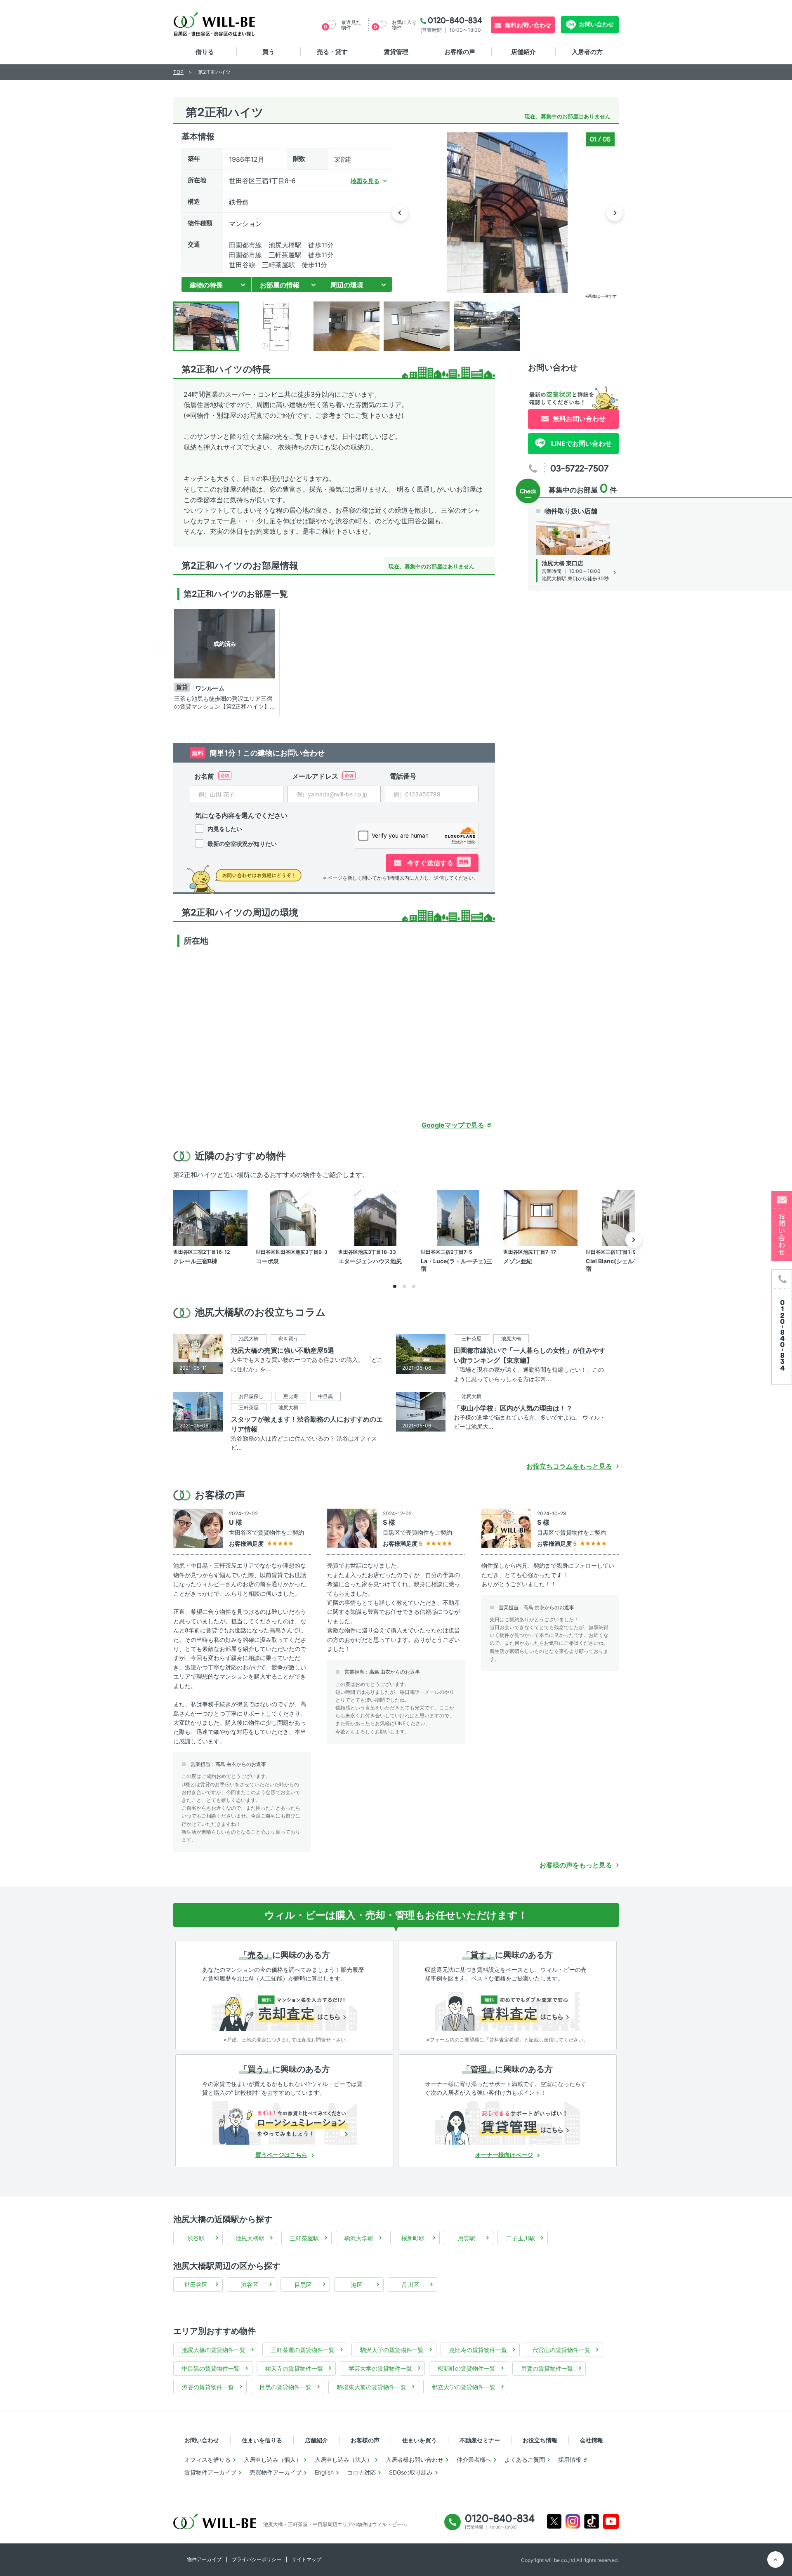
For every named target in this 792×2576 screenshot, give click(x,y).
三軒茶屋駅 (304, 2238)
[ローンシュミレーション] (285, 2123)
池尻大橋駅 (250, 2238)
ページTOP (775, 2560)
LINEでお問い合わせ (581, 443)
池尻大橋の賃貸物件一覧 (214, 2350)
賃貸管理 (396, 52)
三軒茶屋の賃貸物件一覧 (303, 2350)
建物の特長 (206, 285)
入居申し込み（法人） (344, 2459)
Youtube (611, 2521)
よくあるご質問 (525, 2459)
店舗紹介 (523, 52)
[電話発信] (782, 1327)
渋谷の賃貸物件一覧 (208, 2387)
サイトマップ (306, 2559)
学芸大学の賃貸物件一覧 (380, 2368)
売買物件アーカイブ (276, 2472)
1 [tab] (395, 1286)
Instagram (573, 2521)
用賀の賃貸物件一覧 (547, 2368)
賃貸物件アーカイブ (210, 2472)
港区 (357, 2285)
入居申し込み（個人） (273, 2459)
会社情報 (592, 2440)
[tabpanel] (226, 663)
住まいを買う (420, 2440)
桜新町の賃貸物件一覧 (467, 2368)
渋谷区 (250, 2285)
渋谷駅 (196, 2238)
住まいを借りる (262, 2440)
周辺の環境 (347, 285)
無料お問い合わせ (528, 25)
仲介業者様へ (474, 2459)
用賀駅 (467, 2238)
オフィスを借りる (207, 2459)
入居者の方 (587, 52)
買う (269, 52)
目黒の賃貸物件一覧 (285, 2387)
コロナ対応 (361, 2472)
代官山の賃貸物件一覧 (561, 2350)
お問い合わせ (596, 24)
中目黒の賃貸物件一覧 (211, 2368)
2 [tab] (404, 1286)
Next (615, 213)
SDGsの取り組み (411, 2472)
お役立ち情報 (540, 2440)
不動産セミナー (480, 2440)
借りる (205, 52)
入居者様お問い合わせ (415, 2459)
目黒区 (303, 2285)
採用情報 (570, 2459)
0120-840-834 (455, 20)
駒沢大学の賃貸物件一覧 (392, 2350)
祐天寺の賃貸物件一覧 (294, 2368)
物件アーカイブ (204, 2559)
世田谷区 (196, 2285)
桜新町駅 (413, 2238)
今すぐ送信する (437, 863)
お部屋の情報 (280, 285)
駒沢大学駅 (359, 2238)
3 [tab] (414, 1286)
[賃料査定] (507, 2009)
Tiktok (592, 2521)
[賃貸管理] (507, 2123)
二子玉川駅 (521, 2238)
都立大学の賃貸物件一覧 (464, 2387)
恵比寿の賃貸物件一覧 (478, 2350)
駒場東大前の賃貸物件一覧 (372, 2387)
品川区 (410, 2285)
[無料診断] (285, 2009)
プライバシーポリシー (257, 2559)
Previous (400, 213)
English (324, 2472)
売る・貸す (332, 52)
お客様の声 (460, 52)
